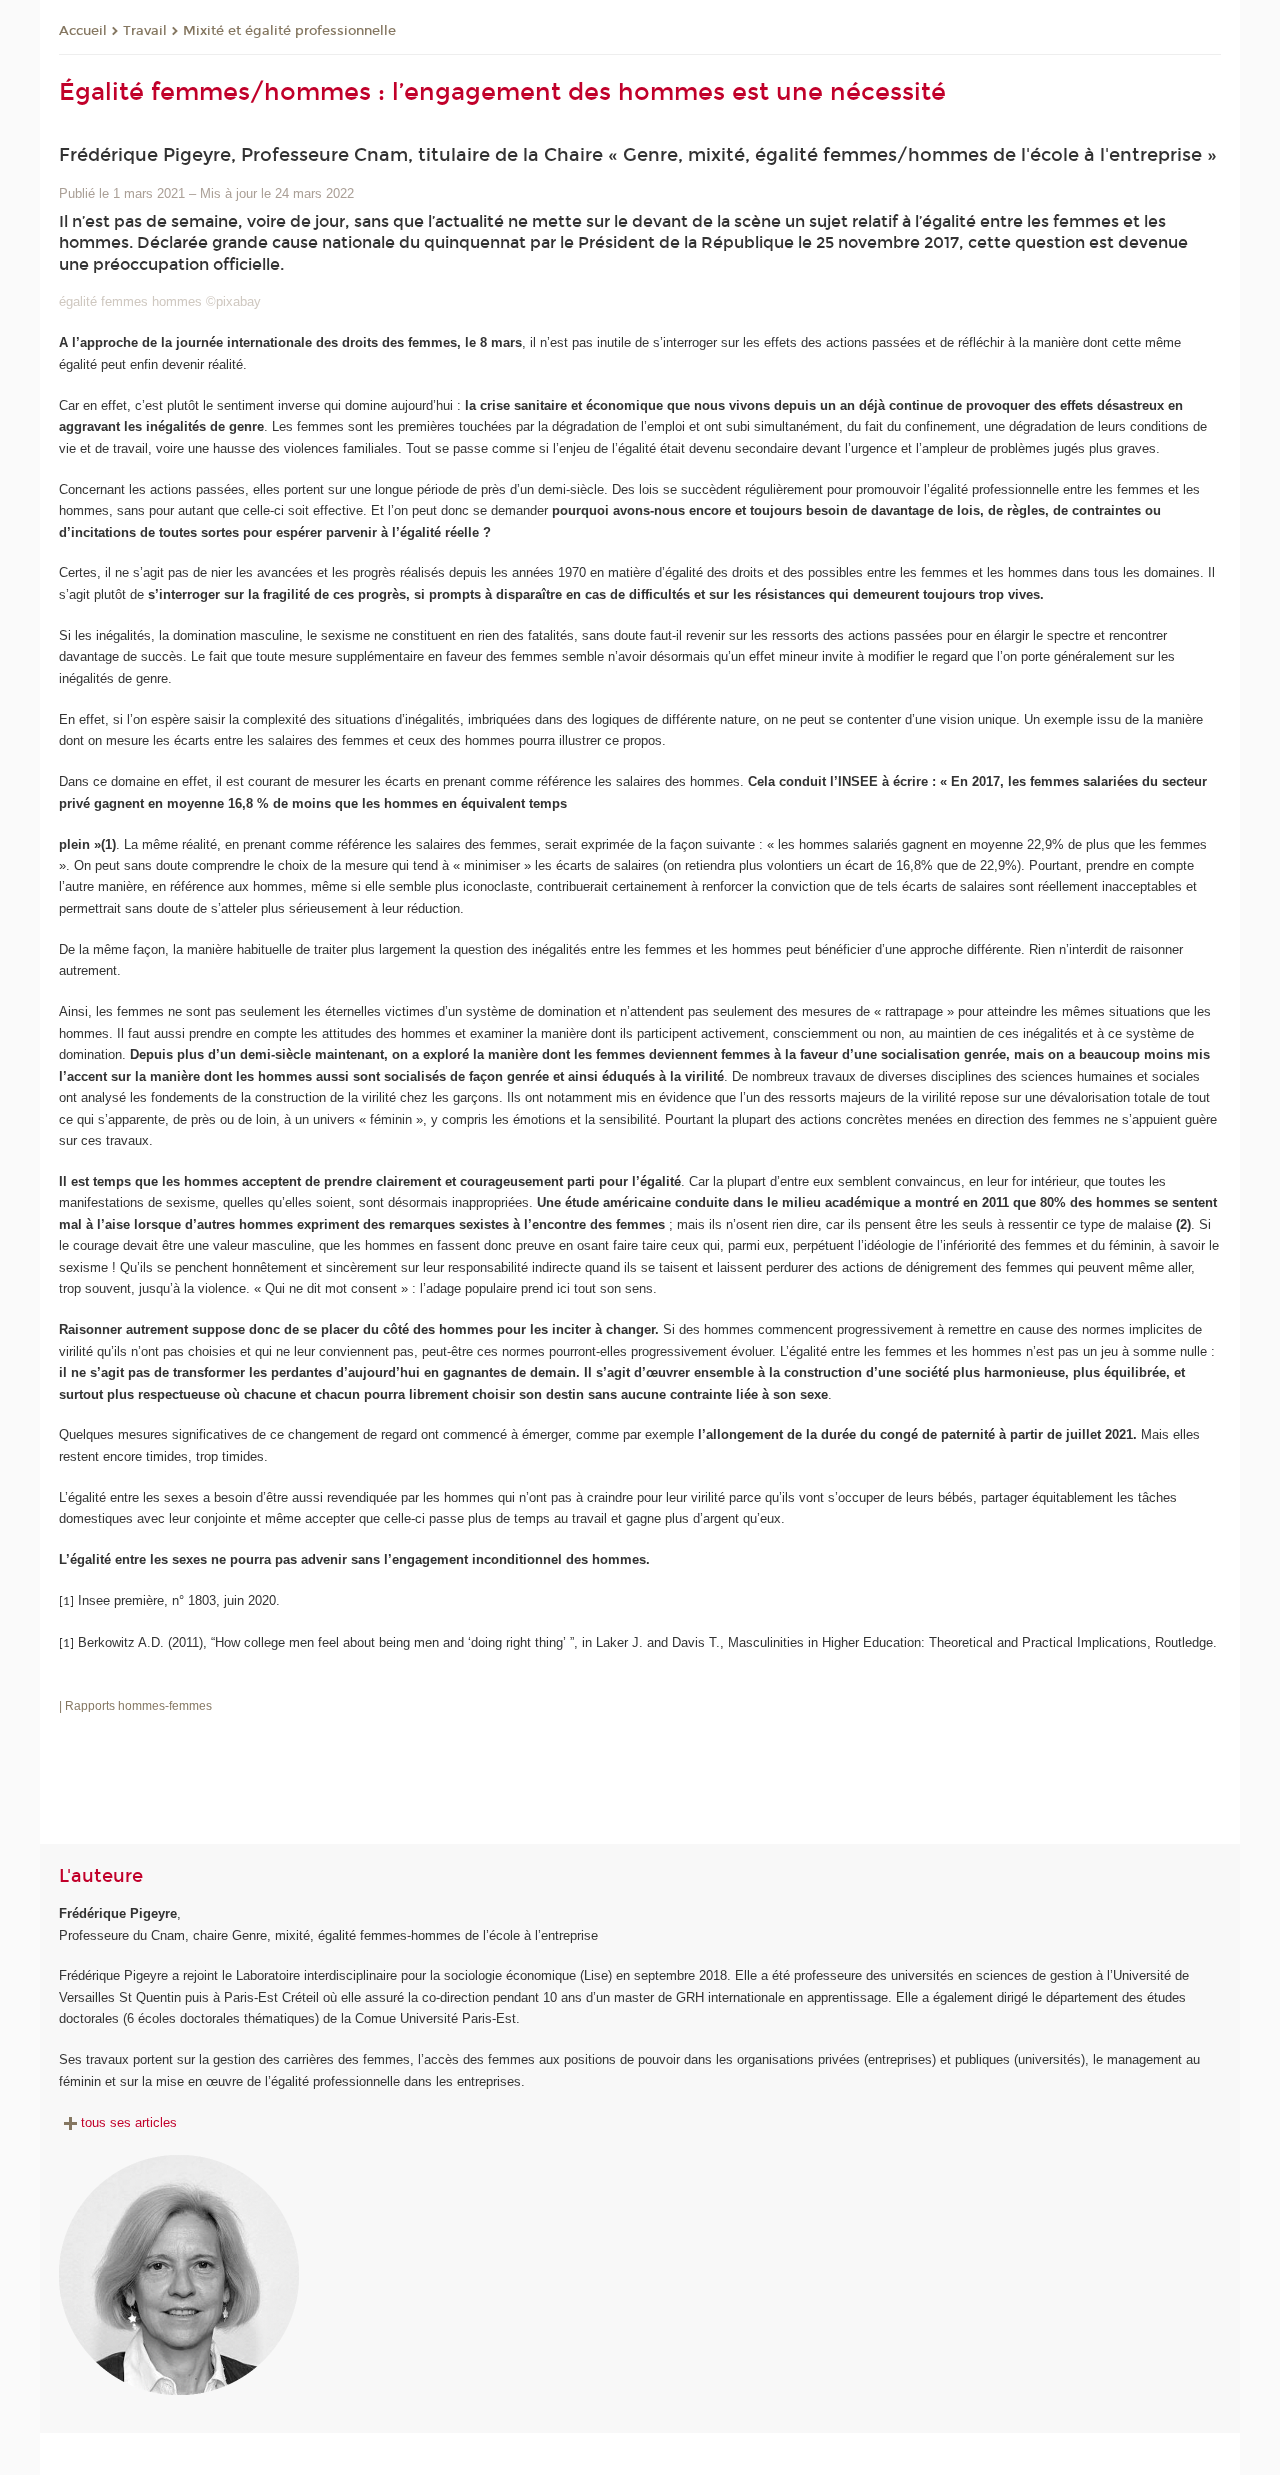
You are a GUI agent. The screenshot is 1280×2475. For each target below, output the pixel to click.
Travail (145, 31)
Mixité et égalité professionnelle (289, 31)
